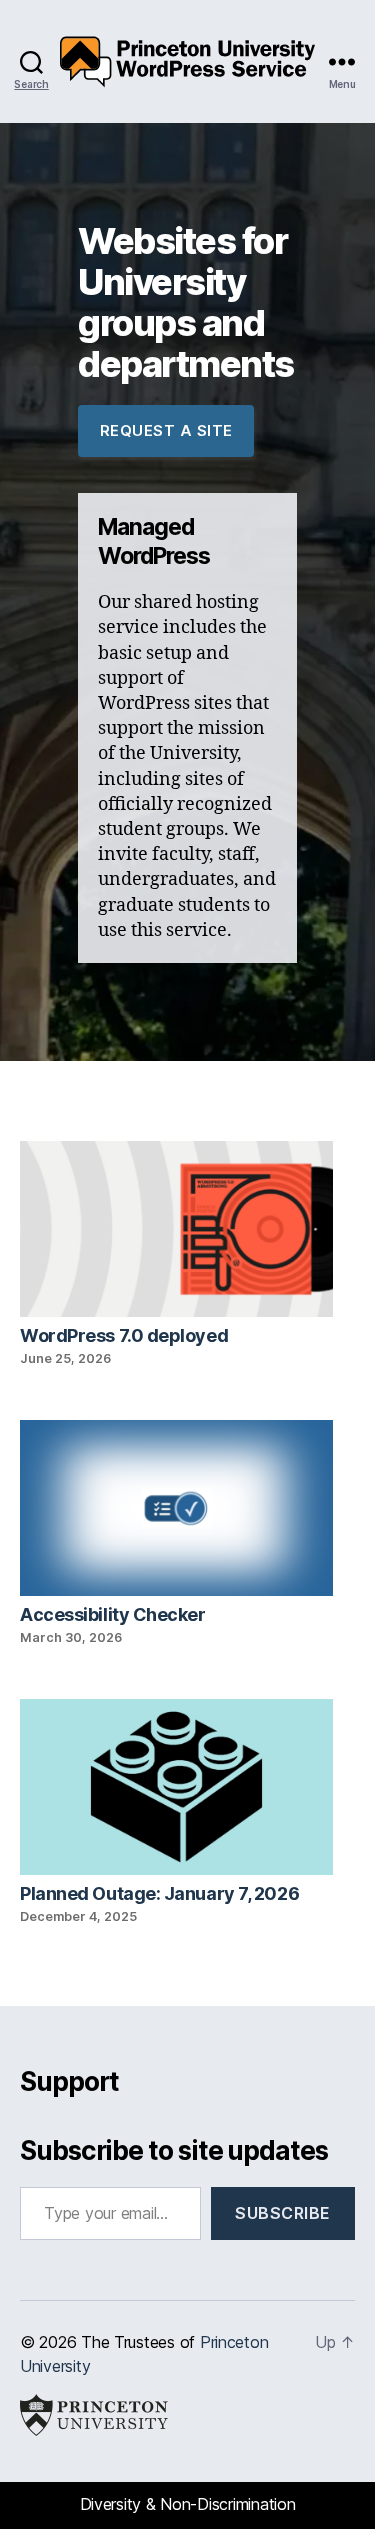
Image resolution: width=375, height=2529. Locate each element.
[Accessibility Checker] (176, 1510)
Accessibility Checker (113, 1614)
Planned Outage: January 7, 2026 (159, 1893)
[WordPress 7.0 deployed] (176, 1231)
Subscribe (283, 2213)
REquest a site (166, 430)
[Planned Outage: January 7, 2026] (176, 1789)
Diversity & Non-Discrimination (188, 2504)
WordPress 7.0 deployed (124, 1335)
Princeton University (94, 2415)
